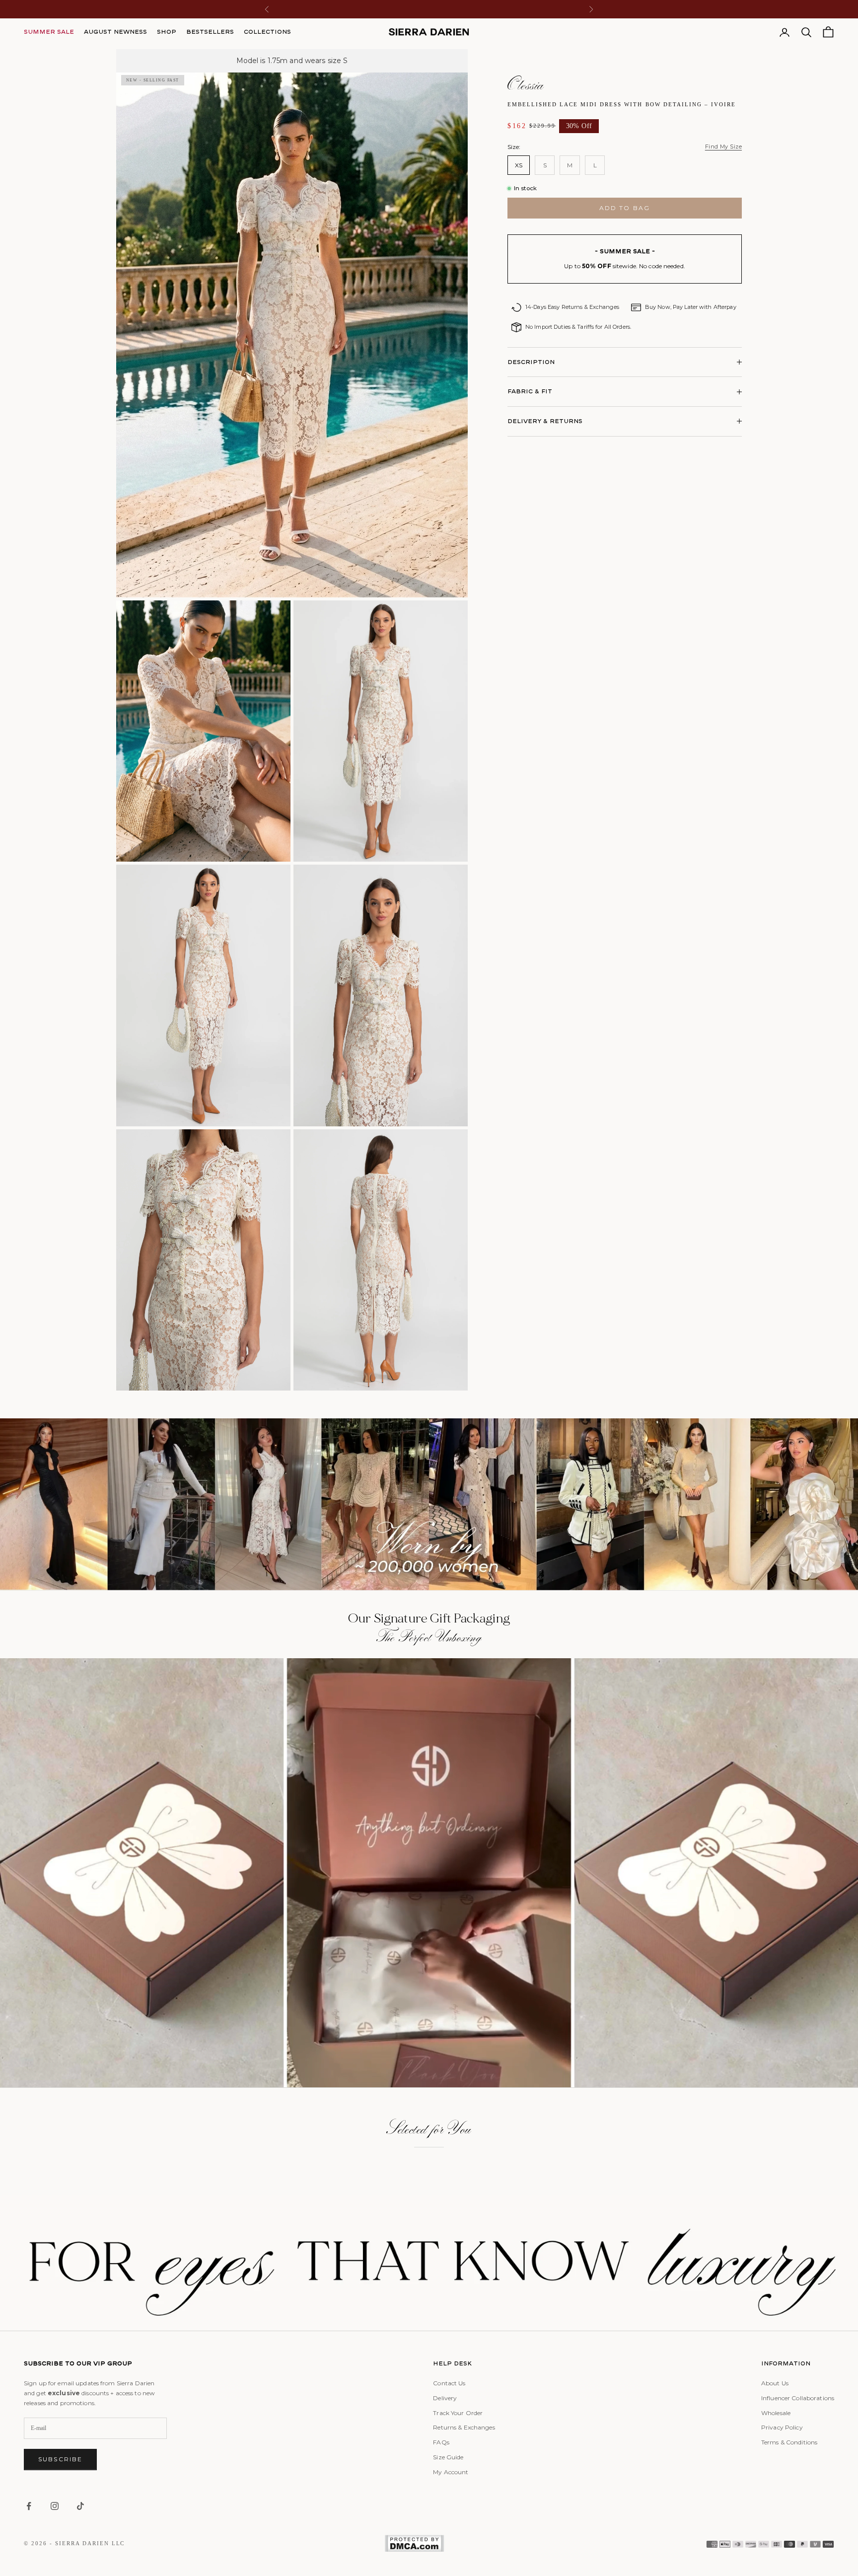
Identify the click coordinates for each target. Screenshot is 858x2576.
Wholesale (776, 2413)
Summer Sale (49, 32)
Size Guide (448, 2457)
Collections (267, 32)
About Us (775, 2383)
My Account (451, 2472)
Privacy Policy (782, 2427)
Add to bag (625, 208)
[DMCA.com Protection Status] (414, 2543)
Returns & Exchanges (464, 2427)
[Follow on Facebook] (29, 2506)
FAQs (441, 2442)
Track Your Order (458, 2413)
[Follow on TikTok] (80, 2506)
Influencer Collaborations (798, 2398)
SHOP (167, 32)
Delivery (445, 2398)
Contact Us (449, 2383)
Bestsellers (210, 32)
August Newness (115, 32)
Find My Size (723, 147)
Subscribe (60, 2459)
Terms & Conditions (789, 2442)
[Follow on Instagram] (55, 2506)
